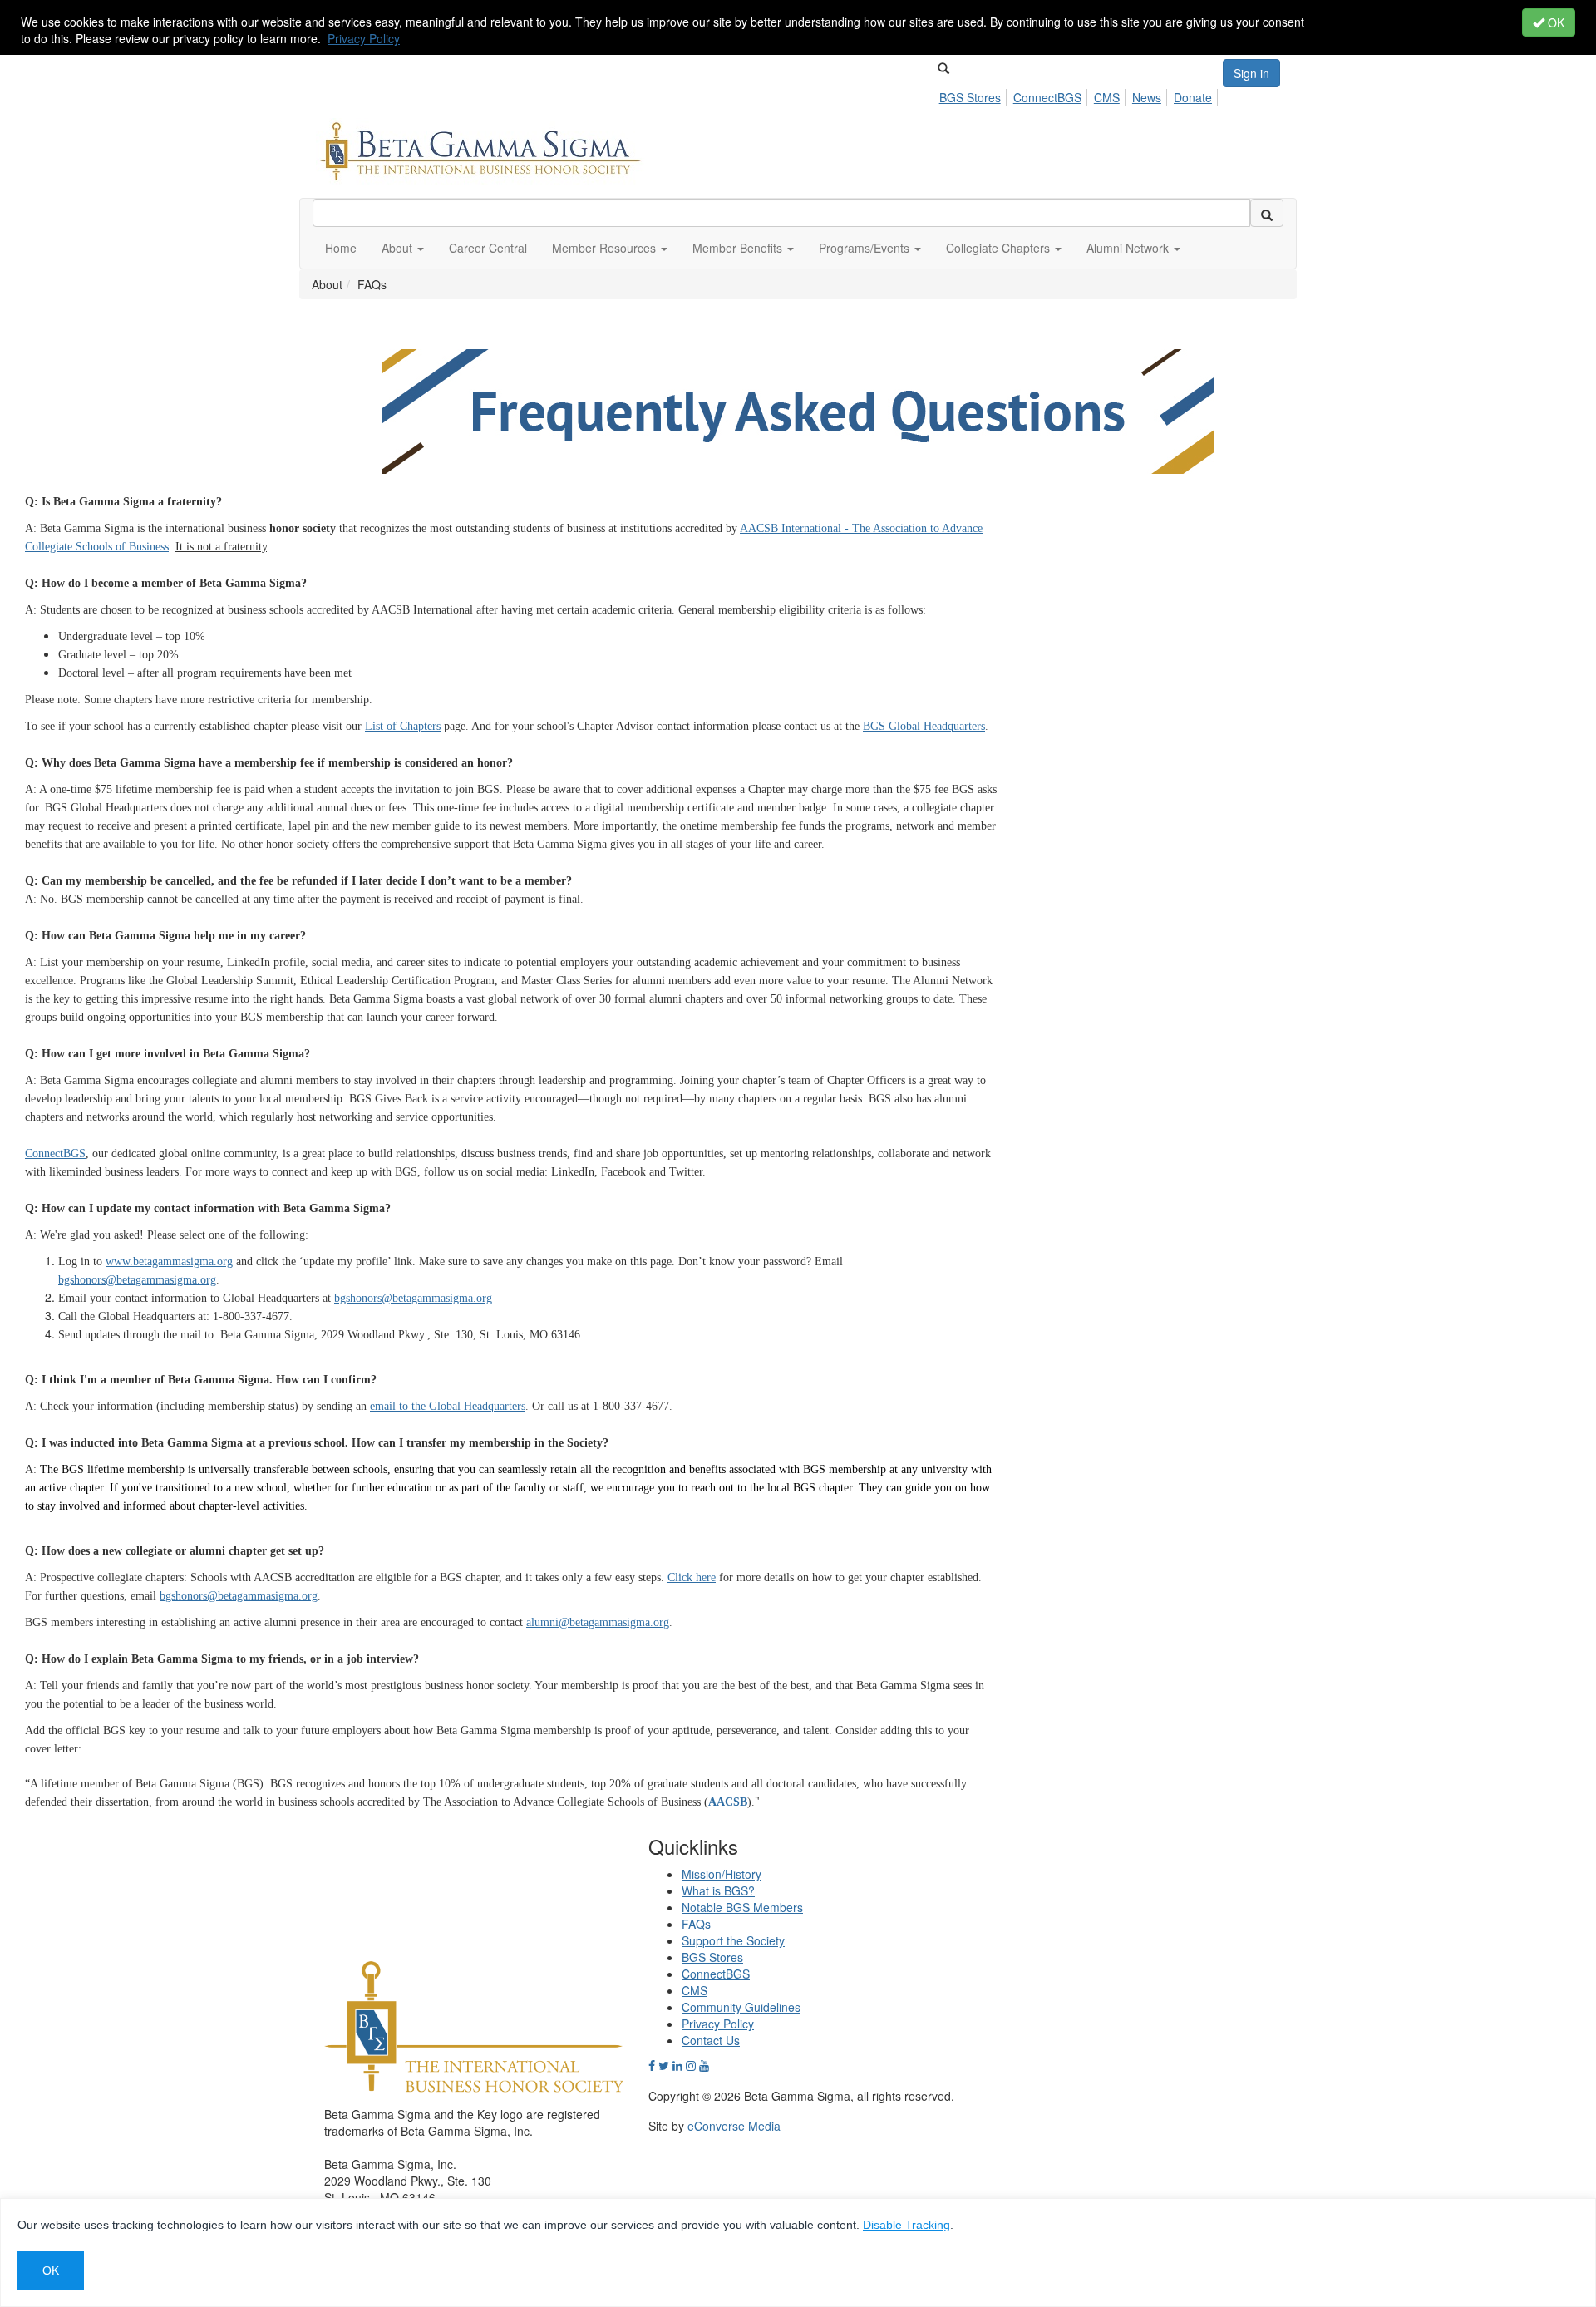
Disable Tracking (906, 2225)
